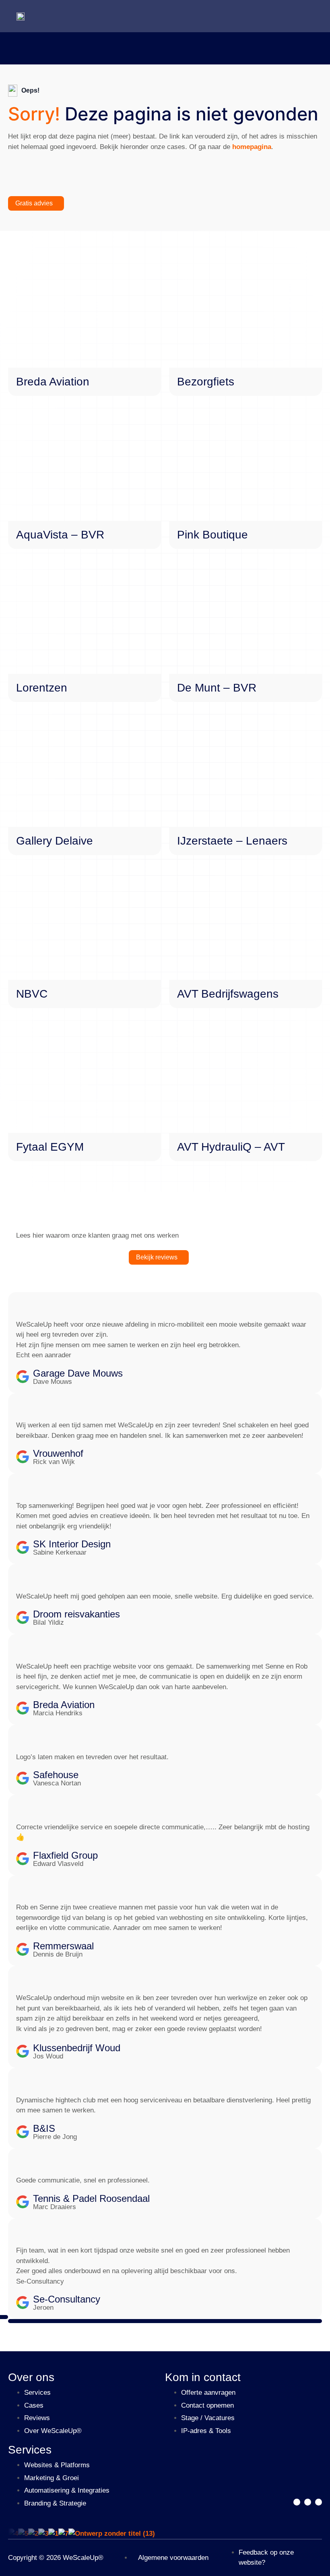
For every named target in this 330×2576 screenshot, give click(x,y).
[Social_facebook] (297, 2502)
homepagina (252, 147)
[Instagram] (319, 2502)
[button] (165, 2321)
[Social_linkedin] (308, 2502)
